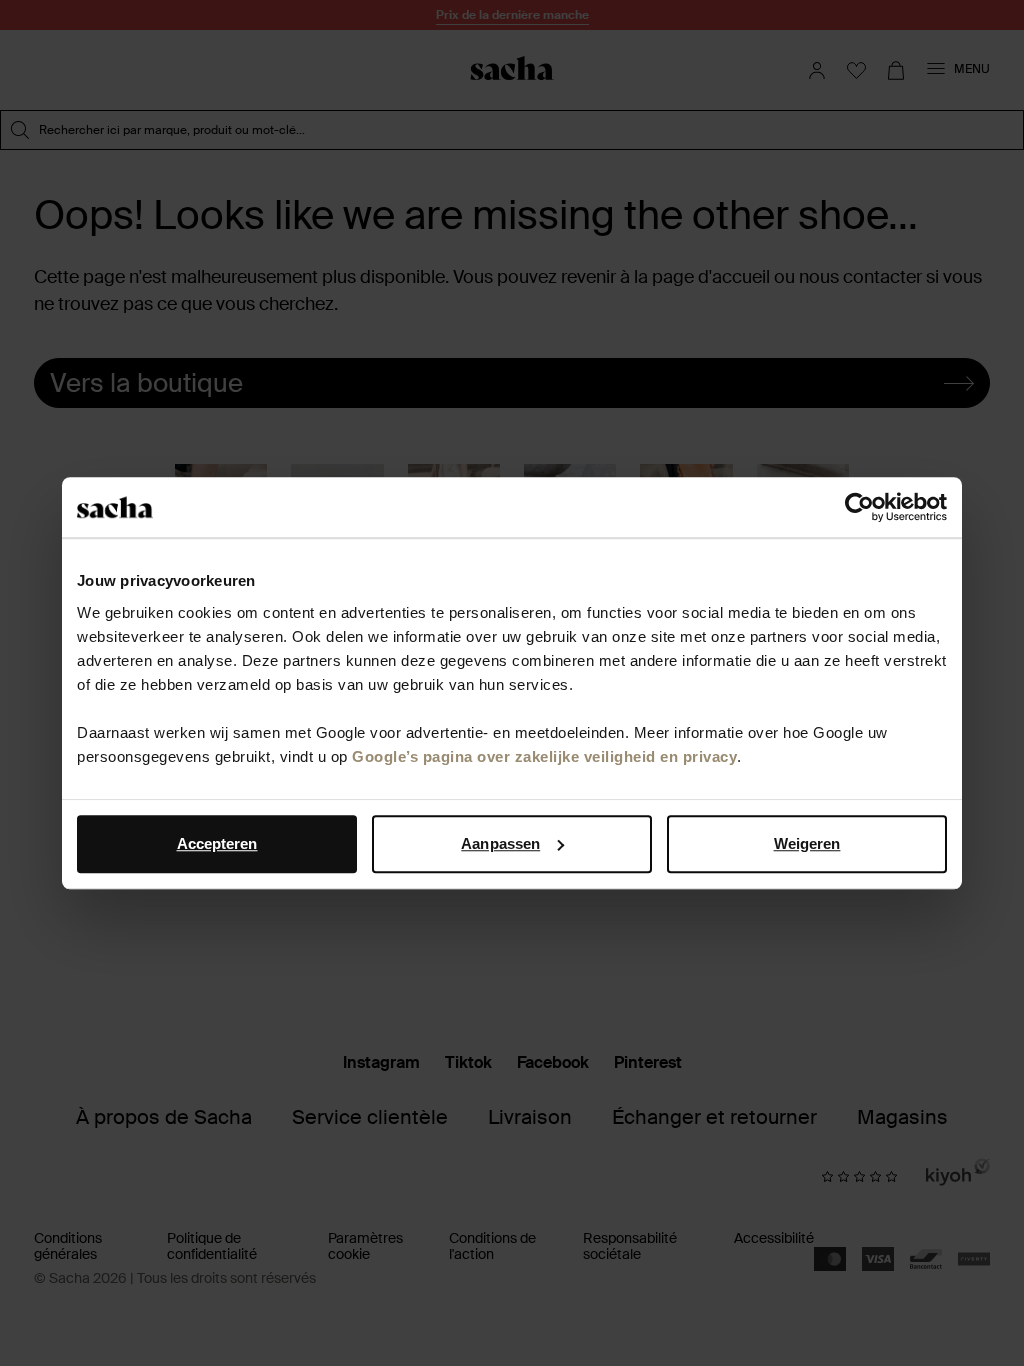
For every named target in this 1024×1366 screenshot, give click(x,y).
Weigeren (807, 843)
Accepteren (217, 843)
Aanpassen (500, 843)
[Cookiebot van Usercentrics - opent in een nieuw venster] (859, 507)
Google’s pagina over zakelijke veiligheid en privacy (544, 756)
